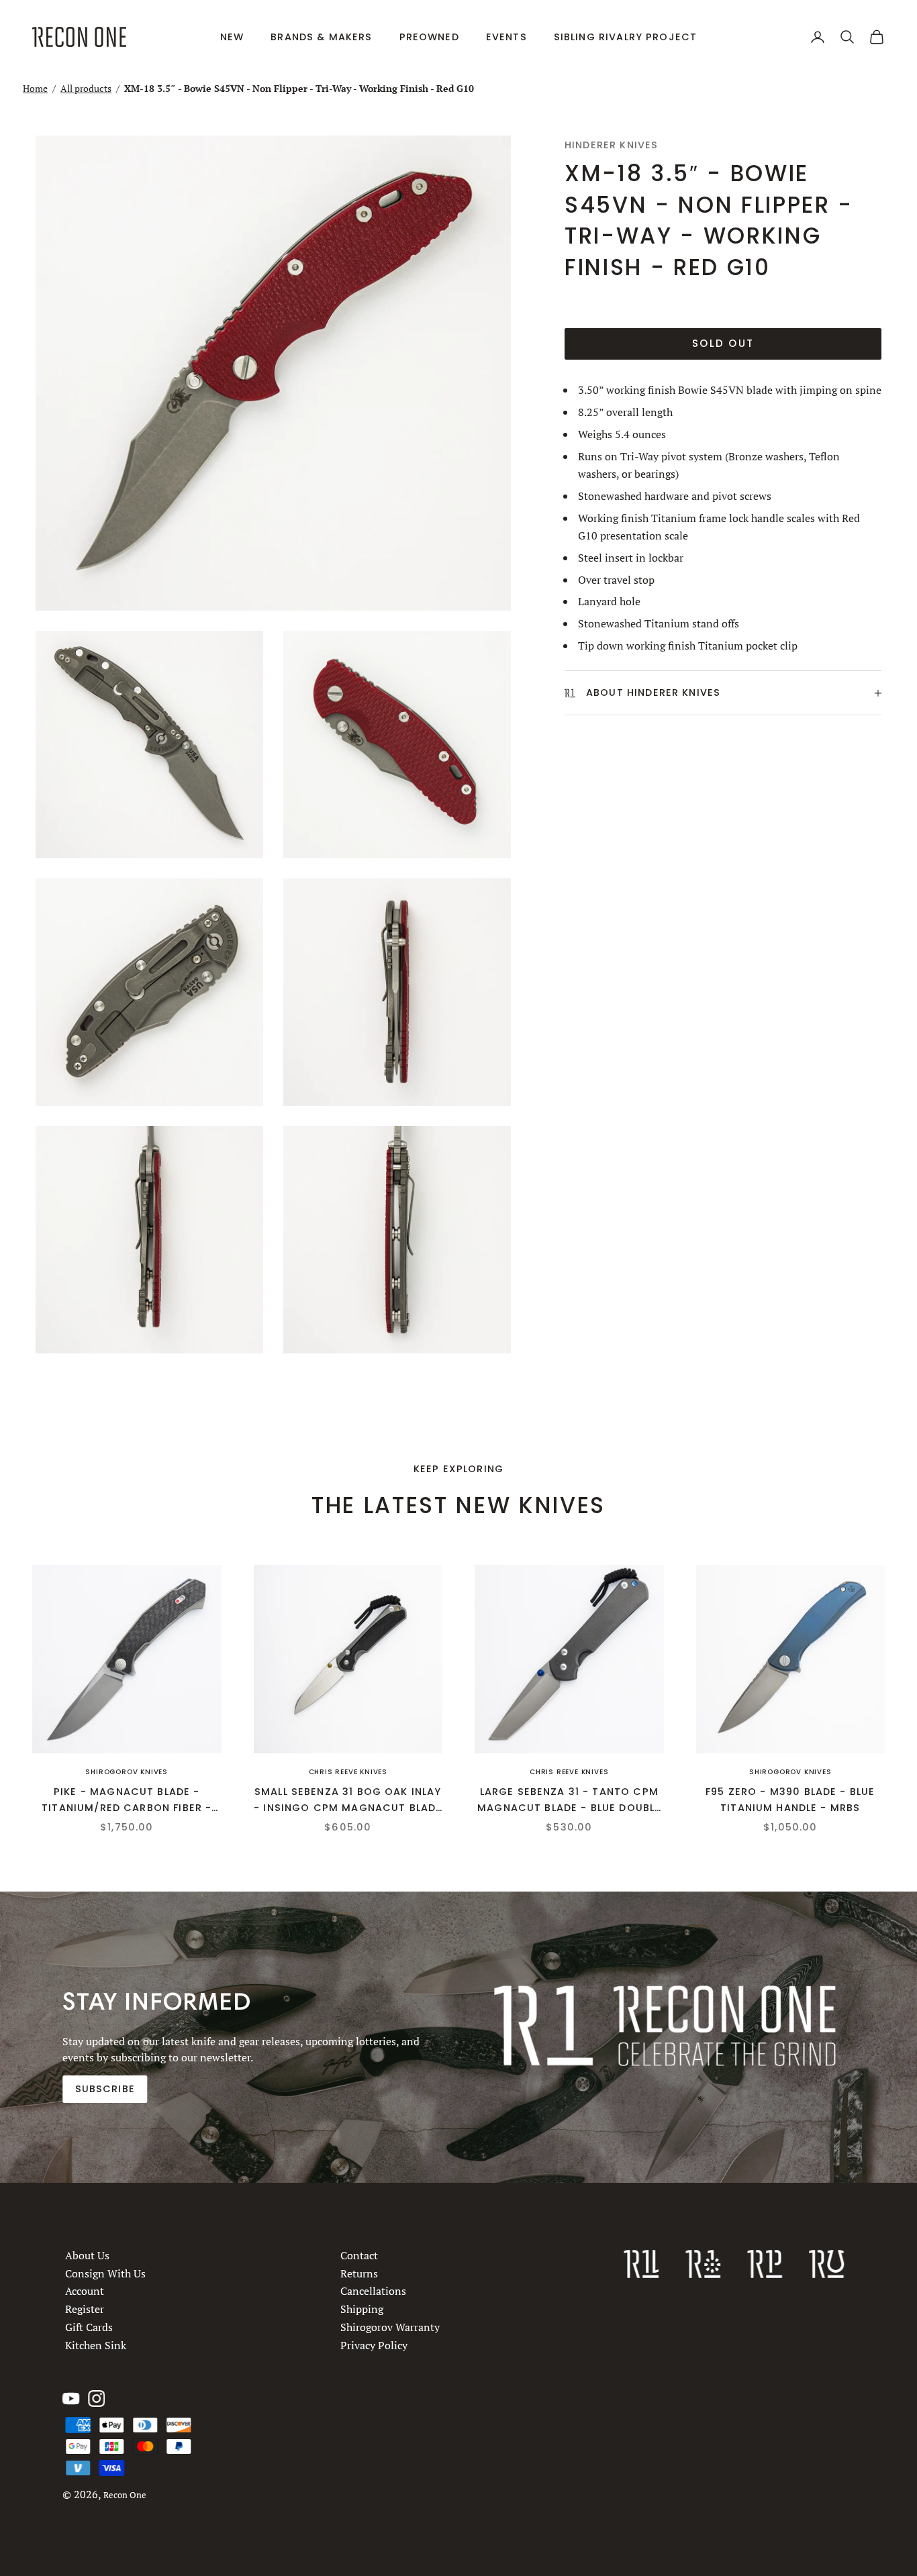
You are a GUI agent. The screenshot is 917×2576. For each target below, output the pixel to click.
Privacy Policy (374, 2345)
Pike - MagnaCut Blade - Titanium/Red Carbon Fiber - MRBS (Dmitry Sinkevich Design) (127, 1801)
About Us (87, 2255)
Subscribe (105, 2089)
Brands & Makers (321, 37)
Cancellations (373, 2291)
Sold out (723, 343)
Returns (359, 2273)
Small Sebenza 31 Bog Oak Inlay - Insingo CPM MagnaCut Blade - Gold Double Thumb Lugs (348, 1801)
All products (86, 88)
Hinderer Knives (611, 145)
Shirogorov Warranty (390, 2327)
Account (85, 2291)
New (232, 37)
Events (506, 37)
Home (35, 88)
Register (85, 2310)
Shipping (362, 2310)
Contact (359, 2255)
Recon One (125, 2495)
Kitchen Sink (96, 2345)
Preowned (429, 37)
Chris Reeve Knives (348, 1772)
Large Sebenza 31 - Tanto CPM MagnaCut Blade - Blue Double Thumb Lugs (569, 1801)
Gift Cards (89, 2327)
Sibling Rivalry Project (626, 37)
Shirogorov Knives (127, 1772)
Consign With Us (105, 2273)
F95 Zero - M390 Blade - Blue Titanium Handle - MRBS (790, 1800)
